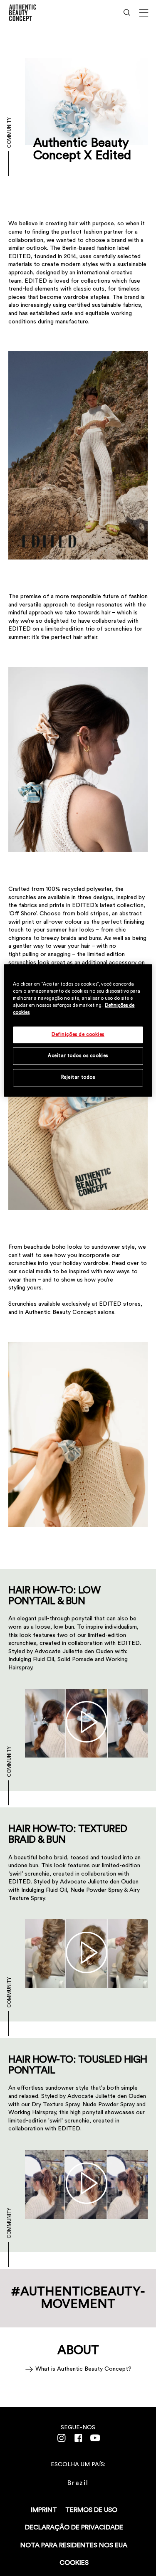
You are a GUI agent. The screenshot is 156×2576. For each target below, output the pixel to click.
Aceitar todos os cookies (78, 1056)
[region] (78, 1030)
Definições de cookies (78, 1035)
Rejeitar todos (78, 1077)
